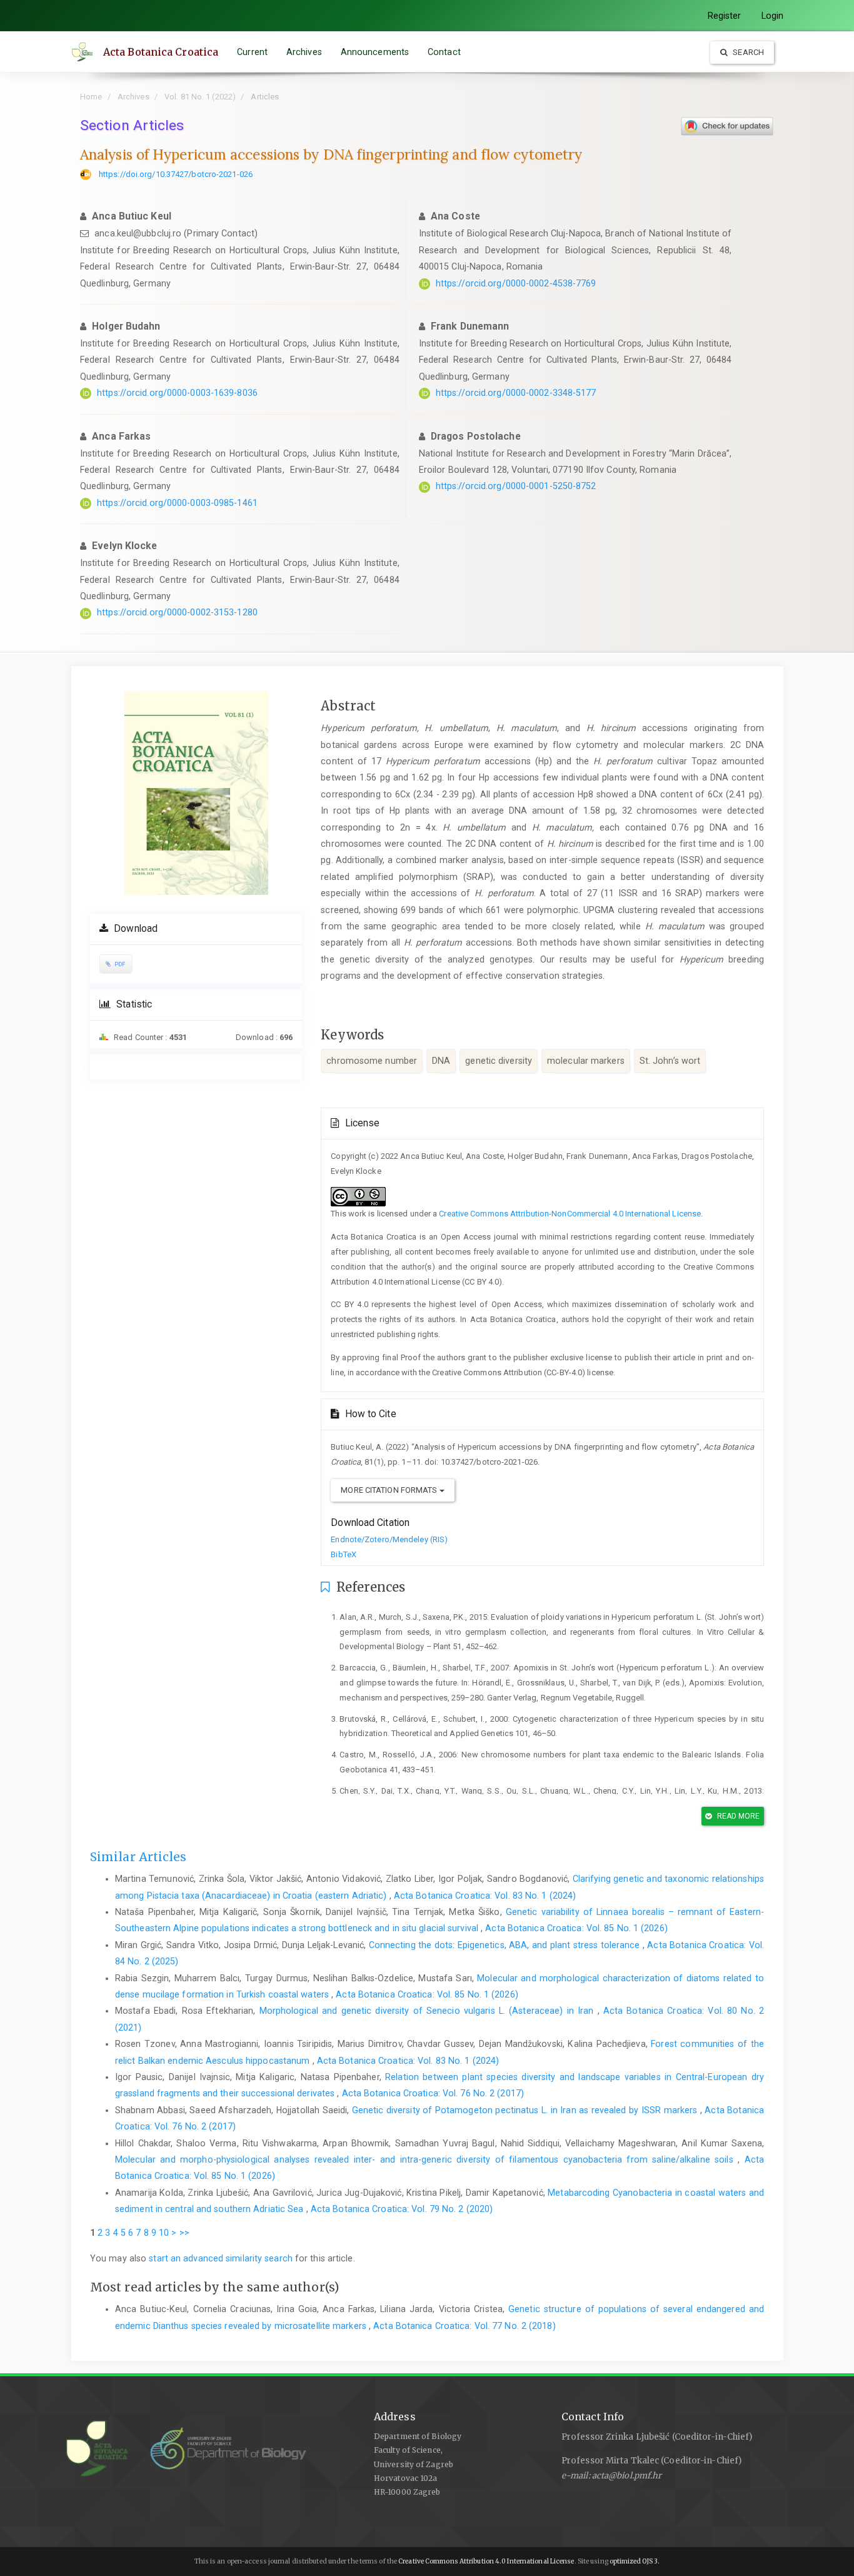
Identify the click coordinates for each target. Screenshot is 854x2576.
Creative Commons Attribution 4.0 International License (486, 2561)
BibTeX (344, 1554)
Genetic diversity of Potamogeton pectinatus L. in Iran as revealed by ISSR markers (526, 2110)
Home (91, 97)
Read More (738, 1816)
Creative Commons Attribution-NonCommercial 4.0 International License (570, 1214)
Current (252, 52)
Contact (444, 52)
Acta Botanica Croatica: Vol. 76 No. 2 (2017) (433, 2093)
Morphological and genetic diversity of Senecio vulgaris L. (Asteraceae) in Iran (429, 2011)
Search (747, 52)
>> (184, 2233)
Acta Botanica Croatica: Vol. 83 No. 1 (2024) (485, 1896)
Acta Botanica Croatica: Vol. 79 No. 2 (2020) (402, 2209)
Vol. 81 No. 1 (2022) (200, 97)
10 (164, 2233)
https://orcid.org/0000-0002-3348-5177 (516, 393)
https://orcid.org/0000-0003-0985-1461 (177, 503)
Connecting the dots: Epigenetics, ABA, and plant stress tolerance (506, 1945)
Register (725, 16)
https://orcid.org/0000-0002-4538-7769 (516, 283)
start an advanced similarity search (221, 2258)
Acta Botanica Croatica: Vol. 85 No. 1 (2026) (576, 1928)
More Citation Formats (390, 1490)
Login (773, 16)
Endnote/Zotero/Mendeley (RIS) (389, 1539)
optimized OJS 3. (634, 2561)
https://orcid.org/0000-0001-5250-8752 (516, 486)
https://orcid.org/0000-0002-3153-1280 (177, 612)
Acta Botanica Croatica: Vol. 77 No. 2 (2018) (464, 2326)
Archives (304, 52)
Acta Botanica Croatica (161, 52)
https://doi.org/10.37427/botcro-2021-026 (176, 174)
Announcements (375, 52)
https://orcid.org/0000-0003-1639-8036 (177, 393)
